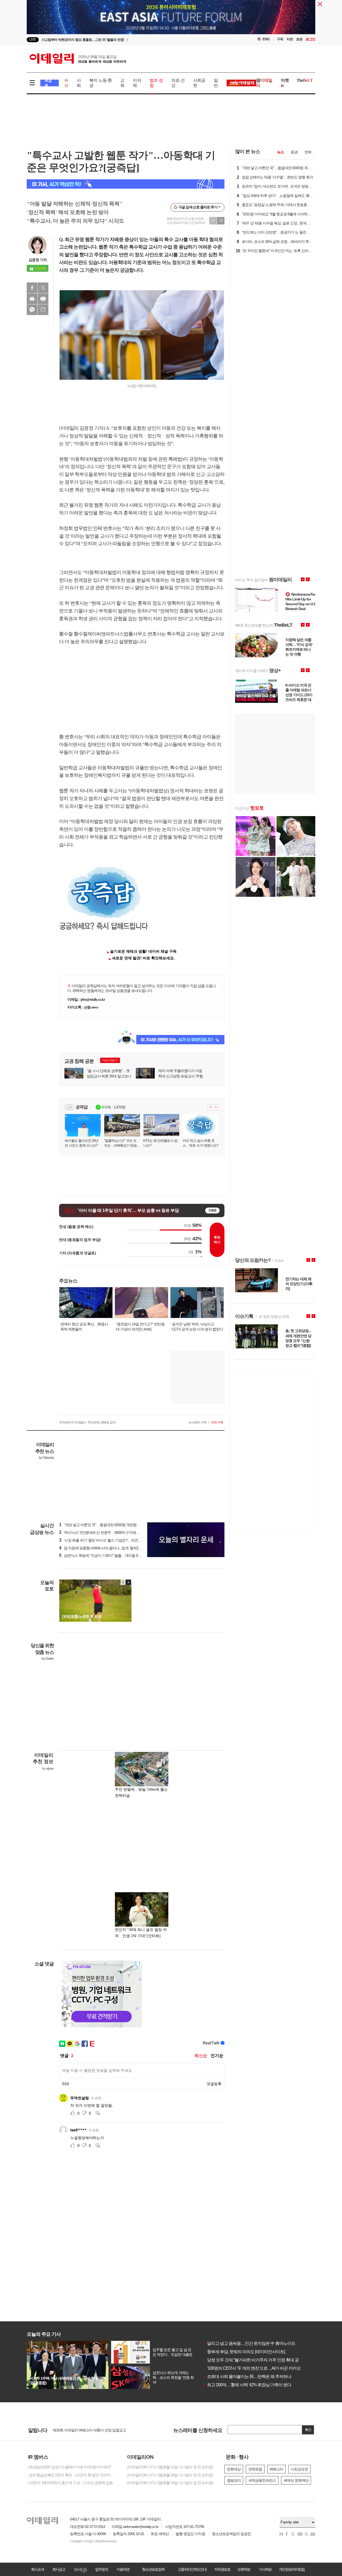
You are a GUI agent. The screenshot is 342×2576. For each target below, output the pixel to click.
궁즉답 (82, 1107)
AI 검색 (48, 83)
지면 (290, 39)
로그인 (310, 39)
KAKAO (32, 310)
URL (43, 310)
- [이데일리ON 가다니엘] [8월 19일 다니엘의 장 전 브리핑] (169, 2483)
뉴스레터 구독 (197, 1422)
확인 (308, 2430)
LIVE (33, 39)
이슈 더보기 (110, 1060)
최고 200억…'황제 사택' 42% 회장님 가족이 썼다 (247, 2385)
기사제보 (265, 2569)
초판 (299, 39)
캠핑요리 (234, 2480)
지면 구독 (217, 1422)
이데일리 (78, 59)
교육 (122, 83)
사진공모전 (299, 2469)
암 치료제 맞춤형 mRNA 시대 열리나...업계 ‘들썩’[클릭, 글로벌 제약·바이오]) (119, 1548)
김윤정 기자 (38, 260)
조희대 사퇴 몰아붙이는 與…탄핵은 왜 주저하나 (247, 2377)
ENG (266, 39)
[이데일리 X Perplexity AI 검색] (126, 184)
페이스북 (32, 288)
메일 (32, 299)
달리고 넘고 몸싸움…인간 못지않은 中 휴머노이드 (249, 2343)
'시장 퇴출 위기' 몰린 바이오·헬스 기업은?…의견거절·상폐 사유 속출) (114, 1540)
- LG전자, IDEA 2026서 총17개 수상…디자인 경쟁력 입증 (70, 2483)
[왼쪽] (123, 1582)
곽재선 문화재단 (296, 2480)
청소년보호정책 (153, 2569)
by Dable (48, 1659)
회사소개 (37, 2569)
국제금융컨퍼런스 (262, 2480)
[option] (128, 40)
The (305, 80)
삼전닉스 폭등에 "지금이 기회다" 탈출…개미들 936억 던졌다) (108, 1555)
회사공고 (59, 2569)
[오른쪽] (128, 1582)
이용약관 (123, 2569)
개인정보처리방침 (292, 2569)
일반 (216, 83)
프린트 (43, 299)
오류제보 (244, 2569)
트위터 (43, 288)
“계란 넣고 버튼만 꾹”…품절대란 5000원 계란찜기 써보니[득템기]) (112, 1525)
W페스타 (276, 2469)
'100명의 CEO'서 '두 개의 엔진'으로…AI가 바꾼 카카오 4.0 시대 (259, 2368)
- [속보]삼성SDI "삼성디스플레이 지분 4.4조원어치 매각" (69, 2467)
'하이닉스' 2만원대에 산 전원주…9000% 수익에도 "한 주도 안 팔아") (113, 1533)
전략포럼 (255, 2469)
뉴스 (281, 152)
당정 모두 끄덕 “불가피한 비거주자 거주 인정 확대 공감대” (255, 2360)
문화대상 (234, 2469)
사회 (79, 83)
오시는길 (80, 2569)
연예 (308, 152)
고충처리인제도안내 (192, 2569)
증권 (294, 152)
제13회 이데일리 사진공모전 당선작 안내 (84, 2430)
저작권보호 (222, 2569)
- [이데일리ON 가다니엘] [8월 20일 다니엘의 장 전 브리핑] (169, 2475)
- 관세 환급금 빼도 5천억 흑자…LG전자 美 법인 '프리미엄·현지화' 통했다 (72, 2475)
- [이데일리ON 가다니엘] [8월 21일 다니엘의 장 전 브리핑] (169, 2467)
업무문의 (102, 2569)
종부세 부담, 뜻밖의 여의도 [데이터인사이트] (244, 2352)
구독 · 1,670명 (113, 1107)
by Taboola (46, 1458)
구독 (280, 39)
